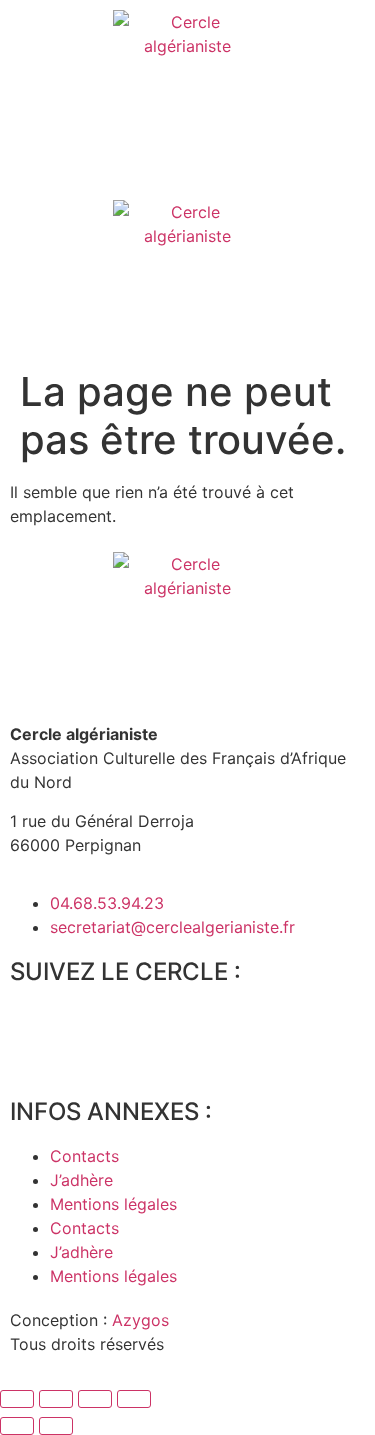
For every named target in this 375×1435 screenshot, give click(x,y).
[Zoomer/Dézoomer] (17, 1399)
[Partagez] (95, 1399)
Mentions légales (113, 1204)
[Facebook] (35, 1029)
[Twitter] (90, 1029)
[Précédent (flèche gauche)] (17, 1426)
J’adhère (81, 1180)
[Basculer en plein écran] (56, 1399)
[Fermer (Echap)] (134, 1399)
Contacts (84, 1156)
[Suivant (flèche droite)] (56, 1426)
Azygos (140, 1320)
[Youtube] (145, 1029)
